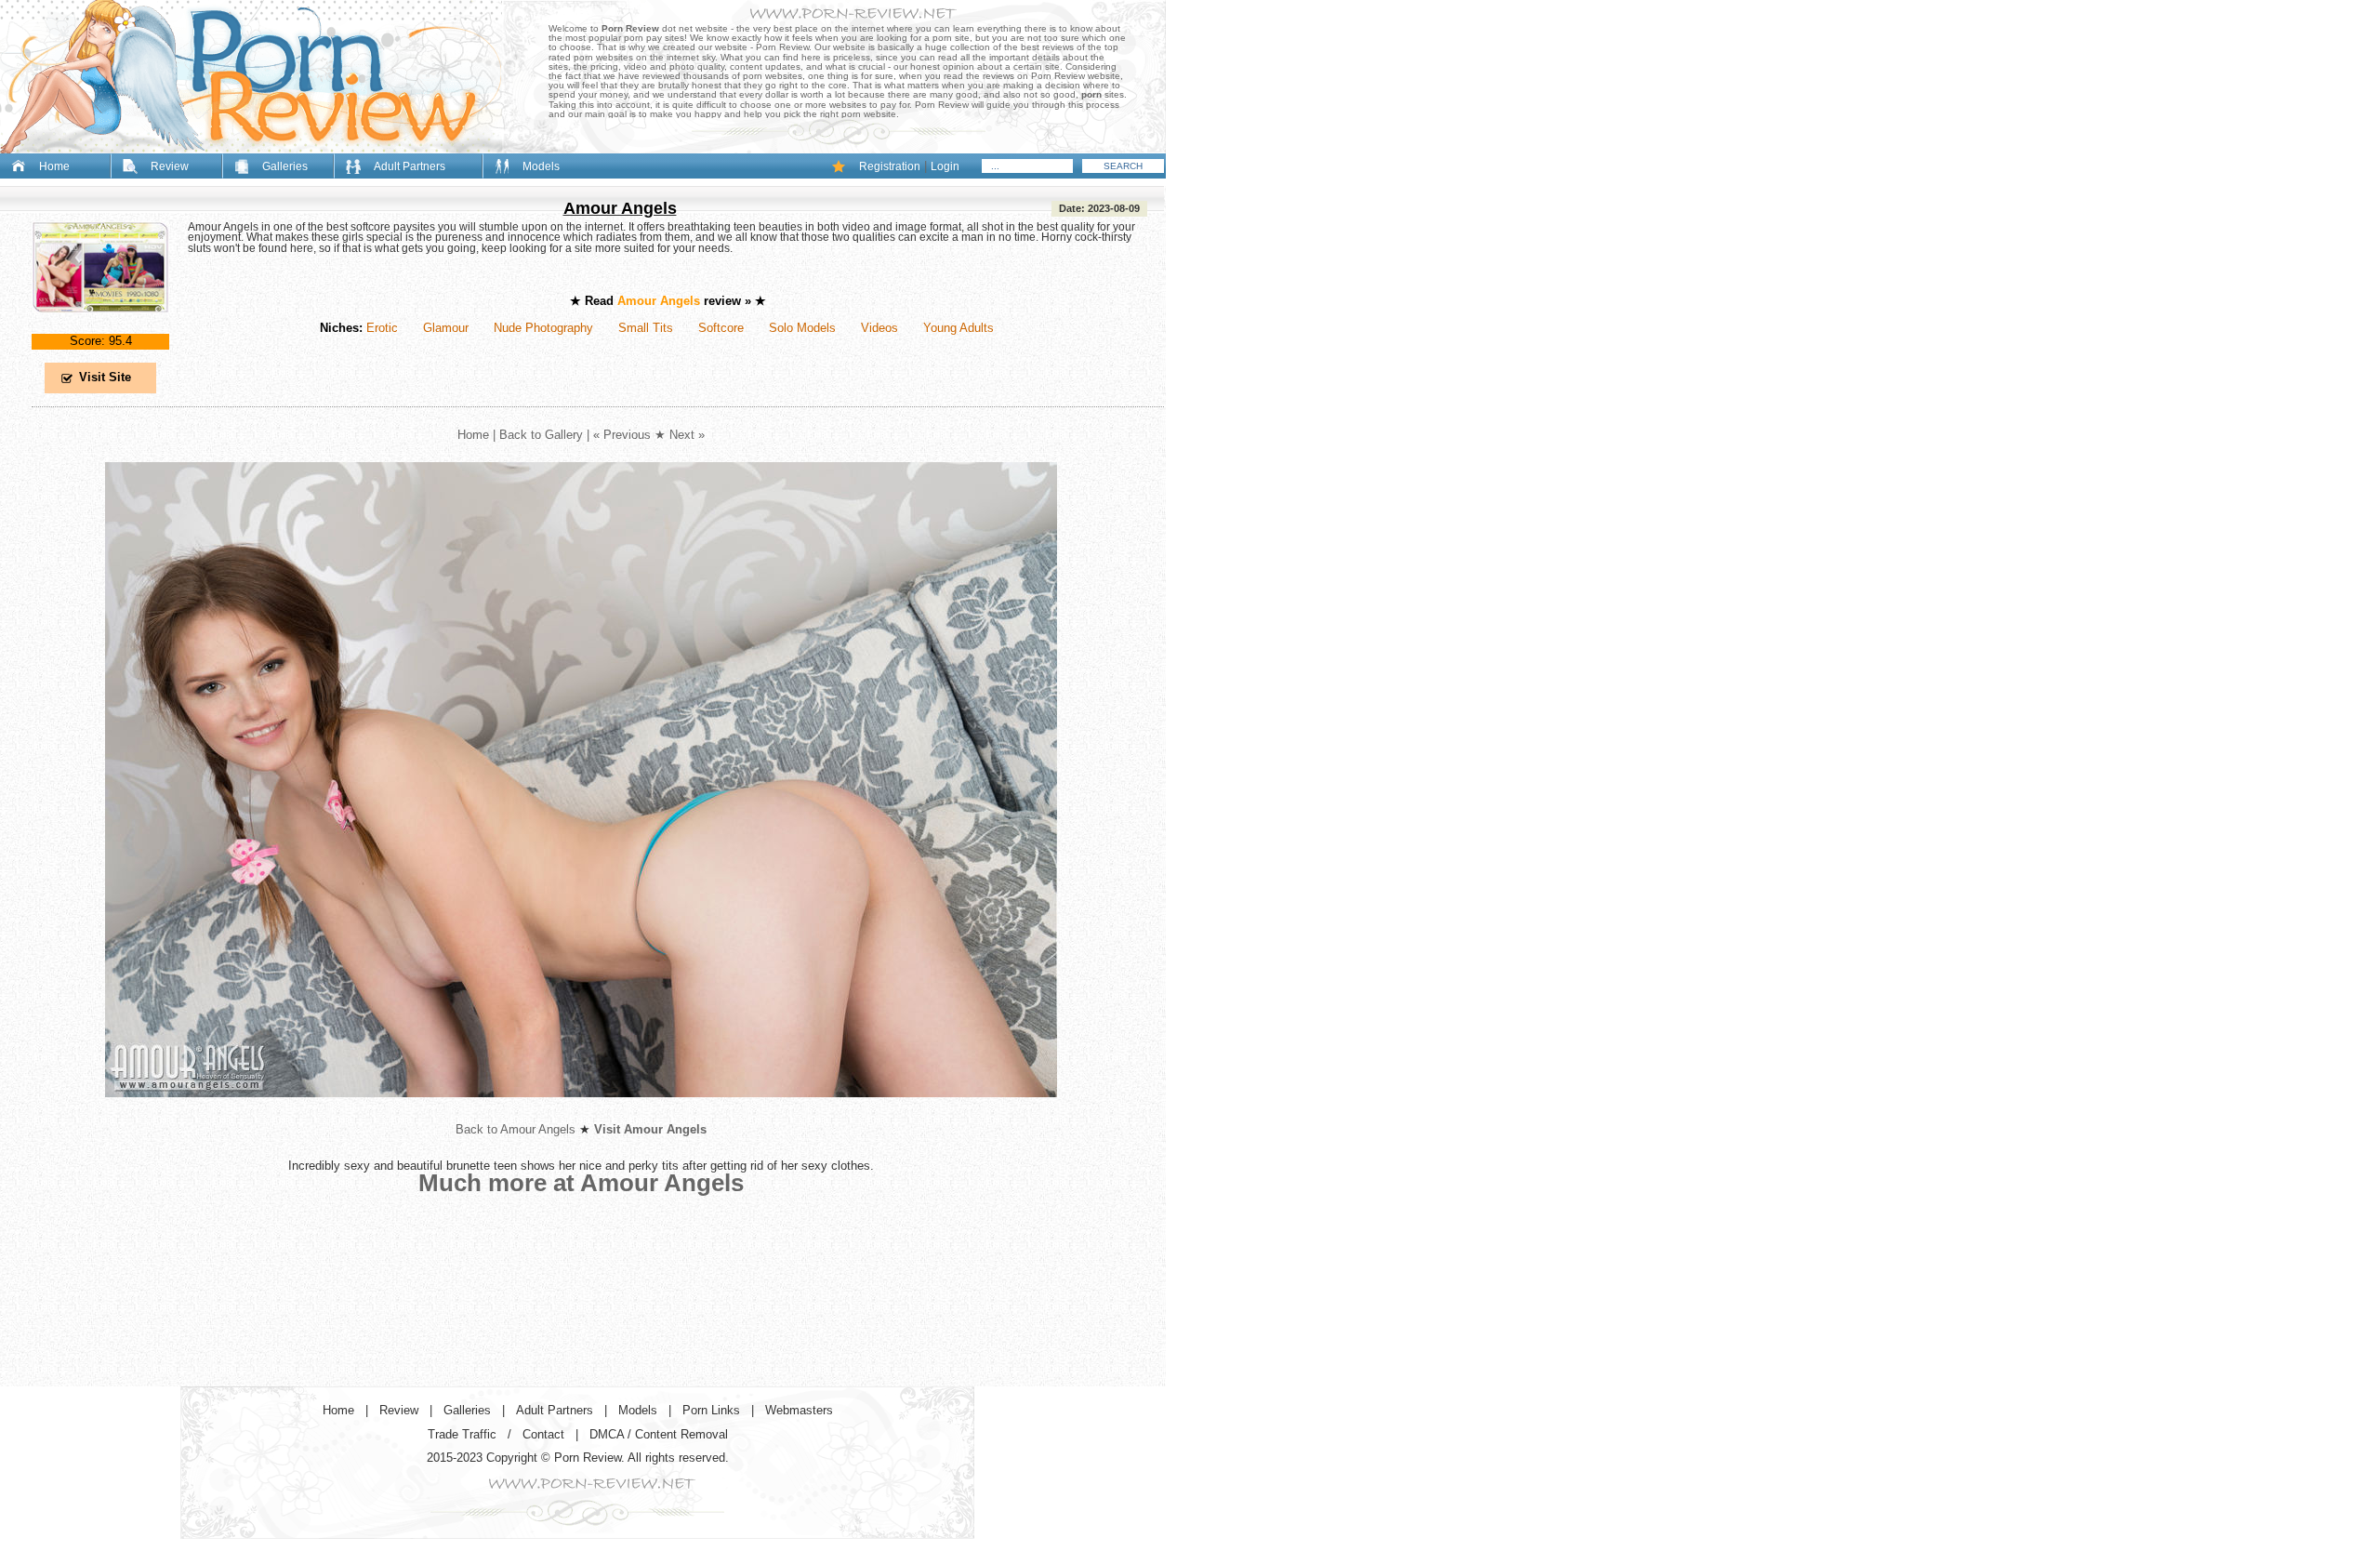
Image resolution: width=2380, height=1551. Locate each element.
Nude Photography (543, 328)
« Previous (622, 435)
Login (945, 166)
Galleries (285, 166)
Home (54, 166)
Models (541, 166)
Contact (543, 1434)
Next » (687, 435)
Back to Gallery (541, 435)
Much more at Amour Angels (581, 1183)
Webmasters (799, 1410)
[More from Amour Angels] (581, 1112)
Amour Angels (620, 208)
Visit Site (105, 377)
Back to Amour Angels (516, 1129)
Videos (879, 328)
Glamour (446, 328)
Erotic (382, 328)
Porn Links (711, 1410)
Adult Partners (410, 166)
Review (170, 166)
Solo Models (802, 328)
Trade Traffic (462, 1434)
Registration (890, 166)
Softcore (721, 328)
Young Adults (959, 328)
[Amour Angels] (100, 328)
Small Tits (646, 328)
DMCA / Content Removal (659, 1434)
